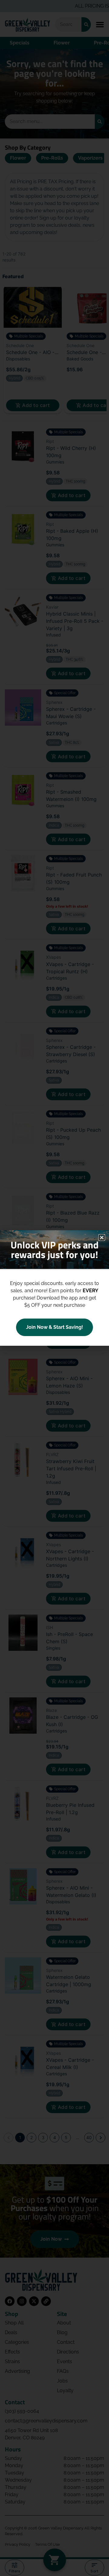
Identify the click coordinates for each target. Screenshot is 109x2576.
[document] (54, 1288)
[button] (102, 1238)
